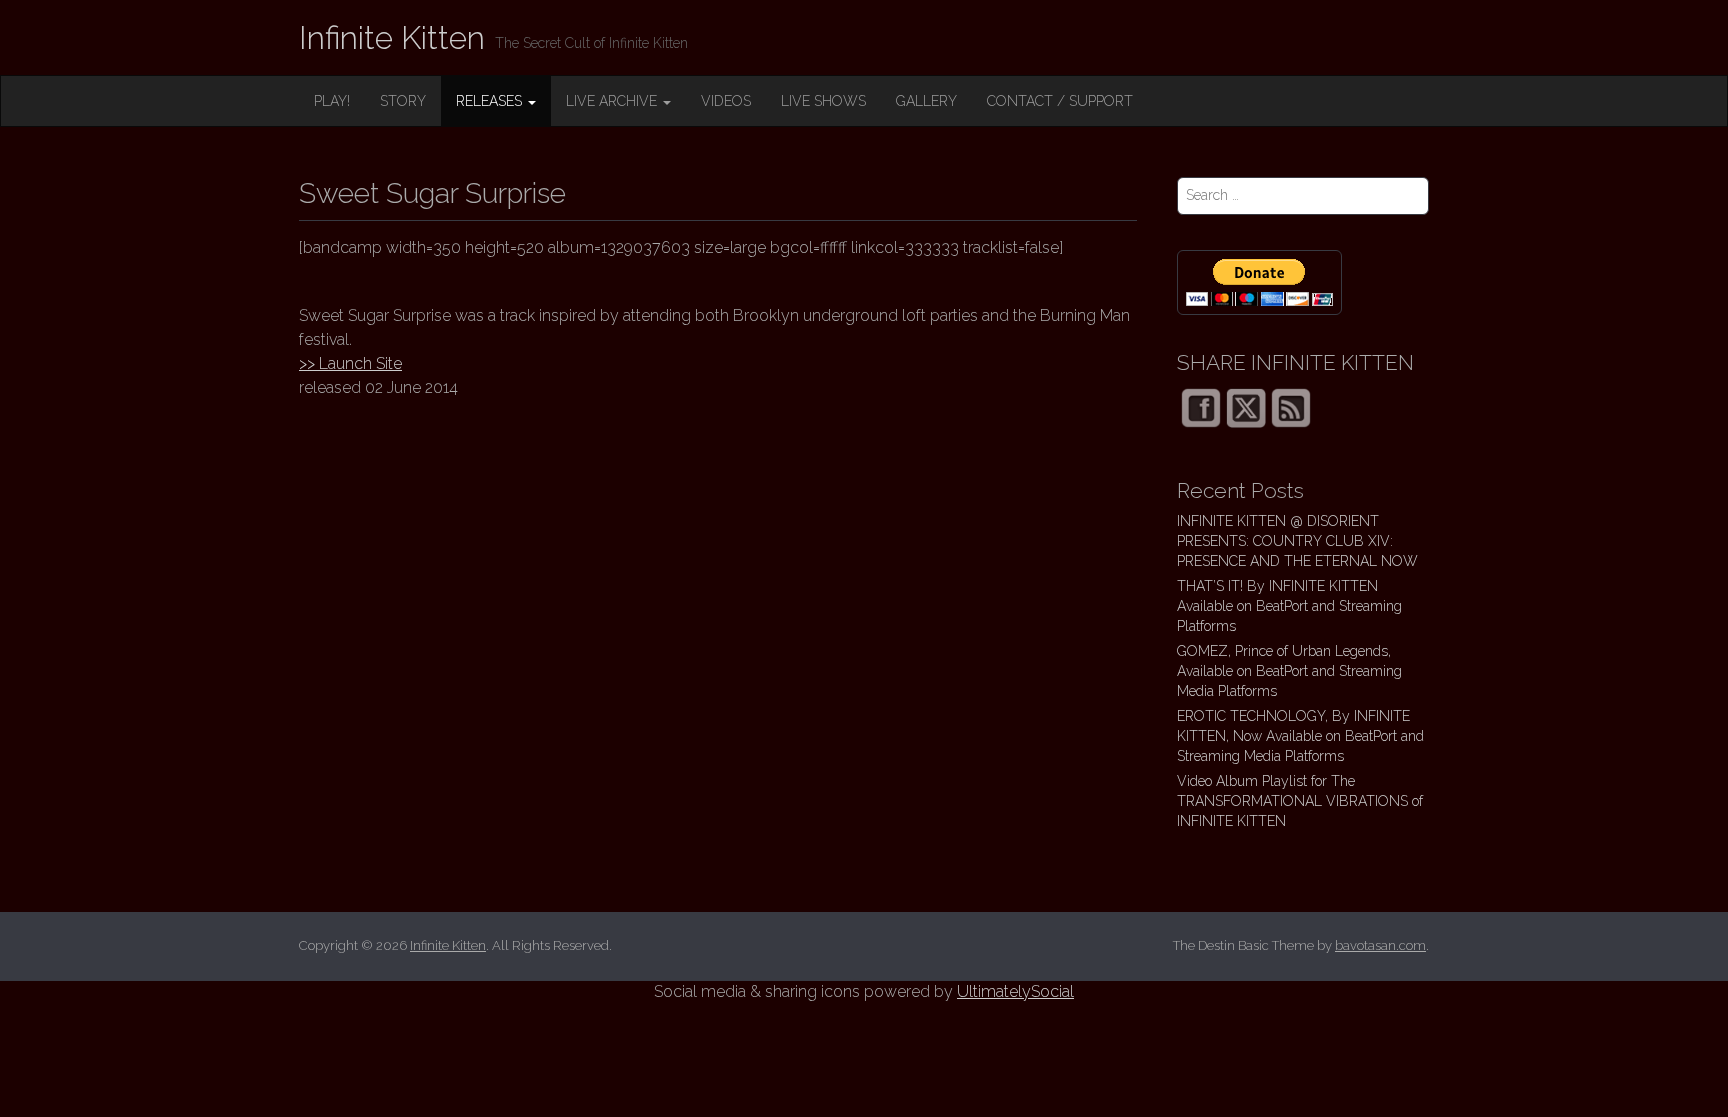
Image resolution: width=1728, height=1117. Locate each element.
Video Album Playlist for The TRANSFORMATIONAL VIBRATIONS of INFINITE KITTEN (1300, 801)
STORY (403, 101)
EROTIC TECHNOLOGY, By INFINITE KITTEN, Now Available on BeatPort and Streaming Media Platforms (1300, 736)
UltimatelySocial (1015, 991)
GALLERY (926, 101)
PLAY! (332, 101)
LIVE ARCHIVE (613, 101)
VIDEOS (726, 101)
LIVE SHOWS (823, 101)
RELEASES (491, 101)
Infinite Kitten (392, 37)
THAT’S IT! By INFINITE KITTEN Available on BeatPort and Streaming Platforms (1289, 606)
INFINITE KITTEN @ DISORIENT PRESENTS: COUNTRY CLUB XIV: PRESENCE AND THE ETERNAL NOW (1297, 541)
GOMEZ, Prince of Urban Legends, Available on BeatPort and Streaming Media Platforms (1289, 671)
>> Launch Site (350, 363)
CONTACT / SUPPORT (1060, 101)
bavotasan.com (1380, 945)
